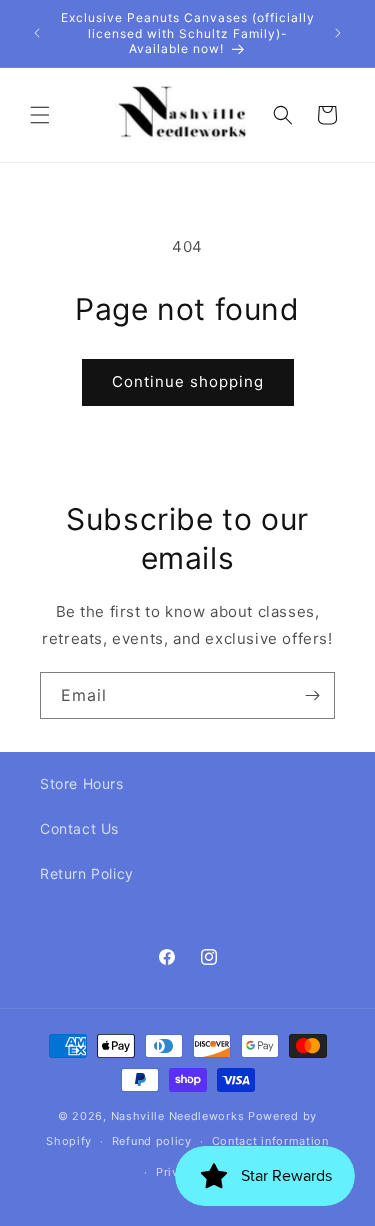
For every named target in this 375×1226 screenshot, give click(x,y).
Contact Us (79, 828)
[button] (40, 115)
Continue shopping (188, 381)
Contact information (270, 1141)
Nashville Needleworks (178, 1116)
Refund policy (152, 1141)
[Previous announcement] (37, 33)
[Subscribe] (312, 695)
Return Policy (87, 873)
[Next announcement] (338, 33)
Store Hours (82, 783)
